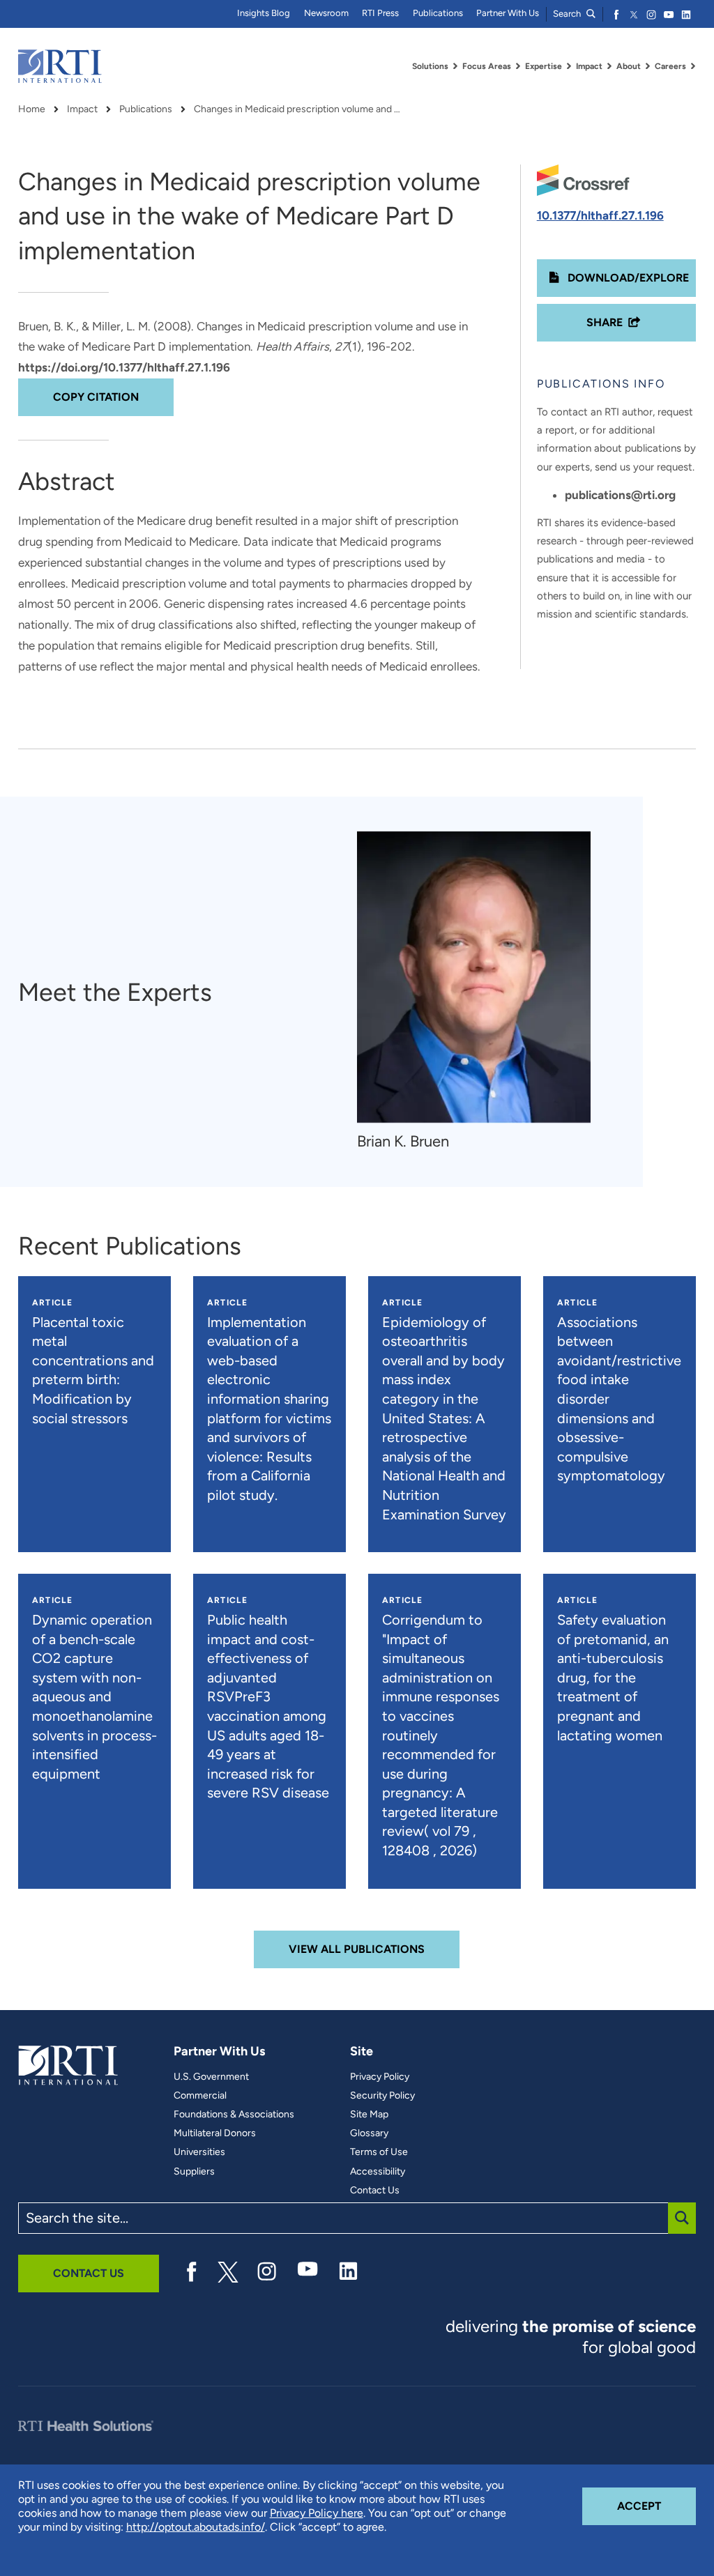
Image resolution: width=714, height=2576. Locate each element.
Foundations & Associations (234, 2115)
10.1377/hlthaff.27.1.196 (600, 215)
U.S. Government (211, 2077)
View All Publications (357, 1949)
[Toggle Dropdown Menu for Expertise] (569, 66)
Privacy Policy (380, 2077)
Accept (656, 2506)
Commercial (200, 2096)
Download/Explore (627, 278)
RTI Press (380, 13)
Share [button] (605, 322)
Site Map (369, 2115)
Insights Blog (264, 13)
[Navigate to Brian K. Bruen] (474, 978)
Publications (438, 13)
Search (568, 14)
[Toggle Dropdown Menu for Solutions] (455, 66)
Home (32, 109)
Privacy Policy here (317, 2513)
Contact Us (375, 2191)
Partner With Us (508, 13)
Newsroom (326, 13)
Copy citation (96, 397)
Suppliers (194, 2172)
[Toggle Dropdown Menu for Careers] (693, 66)
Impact (82, 109)
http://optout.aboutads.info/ (196, 2527)
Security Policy (382, 2096)
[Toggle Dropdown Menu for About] (648, 66)
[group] (481, 992)
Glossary (369, 2133)
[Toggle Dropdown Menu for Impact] (609, 66)
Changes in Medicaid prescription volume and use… (298, 109)
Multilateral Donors (215, 2133)
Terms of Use (379, 2152)
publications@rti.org (620, 495)
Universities (199, 2152)
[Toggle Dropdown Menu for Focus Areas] (518, 66)
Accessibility (378, 2172)
